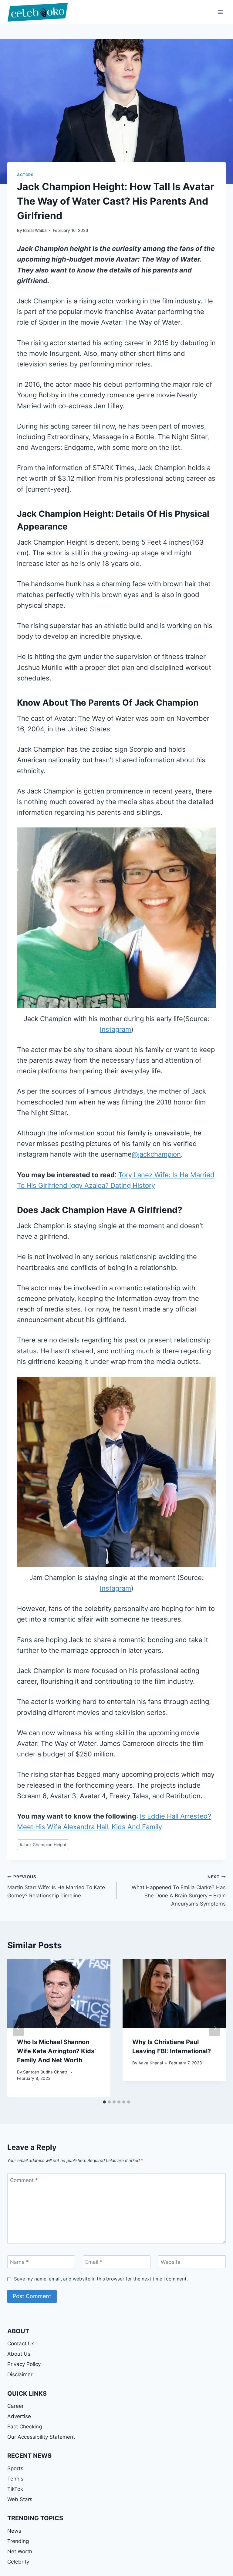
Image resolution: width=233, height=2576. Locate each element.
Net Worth (20, 2551)
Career (15, 2406)
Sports (15, 2468)
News (14, 2531)
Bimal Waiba (35, 230)
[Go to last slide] (18, 2028)
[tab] (104, 2102)
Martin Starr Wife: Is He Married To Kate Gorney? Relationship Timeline (56, 1886)
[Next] (215, 2028)
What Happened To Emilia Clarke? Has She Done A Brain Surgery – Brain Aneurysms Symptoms (179, 1891)
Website (171, 2262)
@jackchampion (156, 1154)
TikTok (15, 2489)
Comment (24, 2180)
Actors (25, 175)
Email (94, 2262)
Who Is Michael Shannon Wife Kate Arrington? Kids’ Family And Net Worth (56, 2051)
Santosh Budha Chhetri (46, 2072)
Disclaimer (20, 2374)
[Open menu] (220, 12)
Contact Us (21, 2344)
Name (19, 2262)
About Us (19, 2354)
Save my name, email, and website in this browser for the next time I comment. (101, 2279)
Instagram (115, 1029)
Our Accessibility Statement (41, 2437)
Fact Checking (25, 2427)
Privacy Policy (24, 2364)
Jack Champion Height (43, 1845)
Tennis (15, 2479)
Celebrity (18, 2562)
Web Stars (20, 2499)
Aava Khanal (151, 2063)
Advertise (19, 2416)
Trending (18, 2541)
